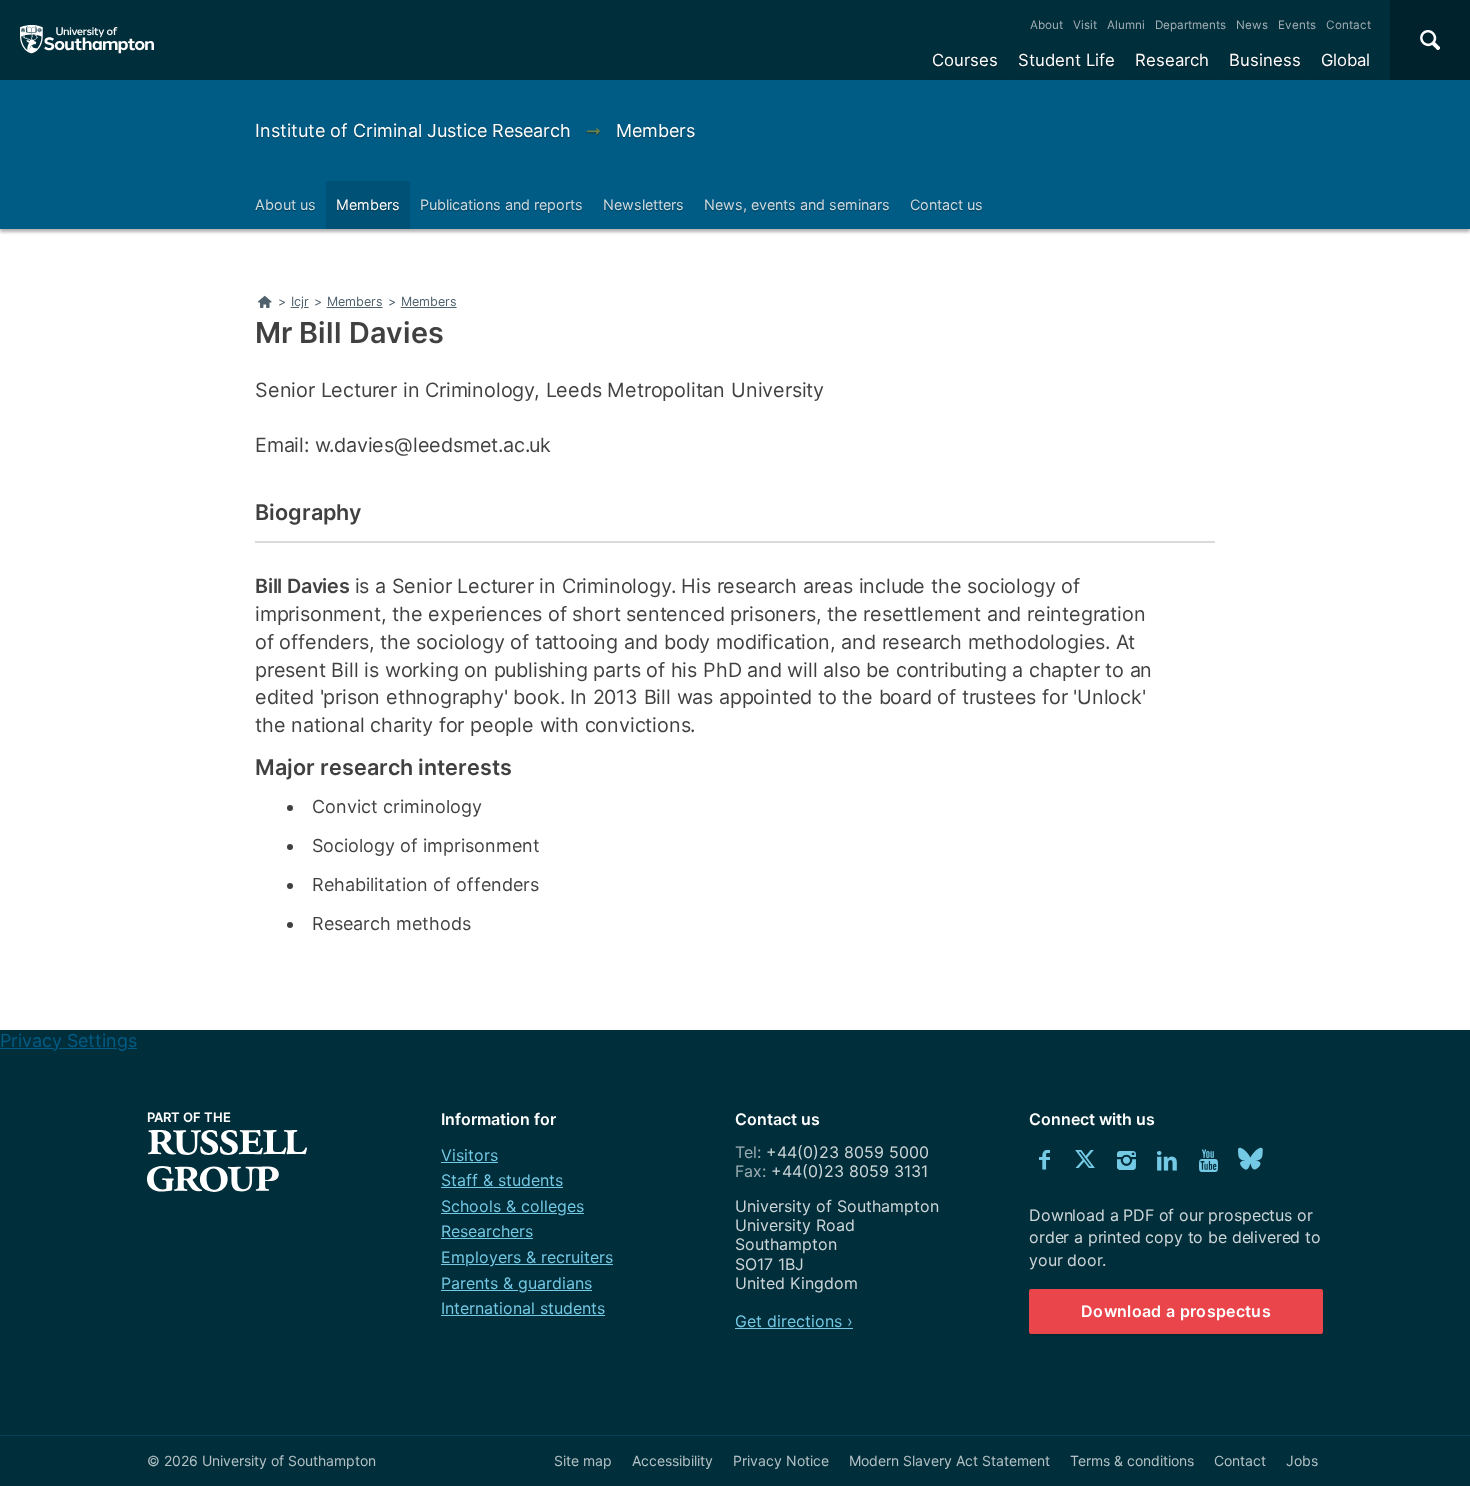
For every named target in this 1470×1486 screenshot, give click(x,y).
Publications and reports (501, 204)
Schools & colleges (512, 1206)
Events (1297, 25)
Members (655, 130)
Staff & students (502, 1180)
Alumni (1126, 25)
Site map (583, 1460)
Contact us (946, 204)
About (1046, 25)
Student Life (1066, 60)
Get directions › (794, 1321)
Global (1345, 60)
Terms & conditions (1132, 1460)
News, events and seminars (797, 204)
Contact (1348, 25)
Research (1172, 60)
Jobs (1302, 1460)
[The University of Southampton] (87, 40)
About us (285, 204)
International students (523, 1308)
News (1252, 25)
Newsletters (643, 204)
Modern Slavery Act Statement (949, 1460)
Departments (1190, 25)
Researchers (487, 1231)
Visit (1085, 25)
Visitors (469, 1155)
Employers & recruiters (527, 1257)
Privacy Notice (781, 1460)
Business (1265, 60)
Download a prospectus (1176, 1311)
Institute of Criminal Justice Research (415, 130)
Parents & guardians (516, 1283)
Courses (965, 60)
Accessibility (672, 1460)
